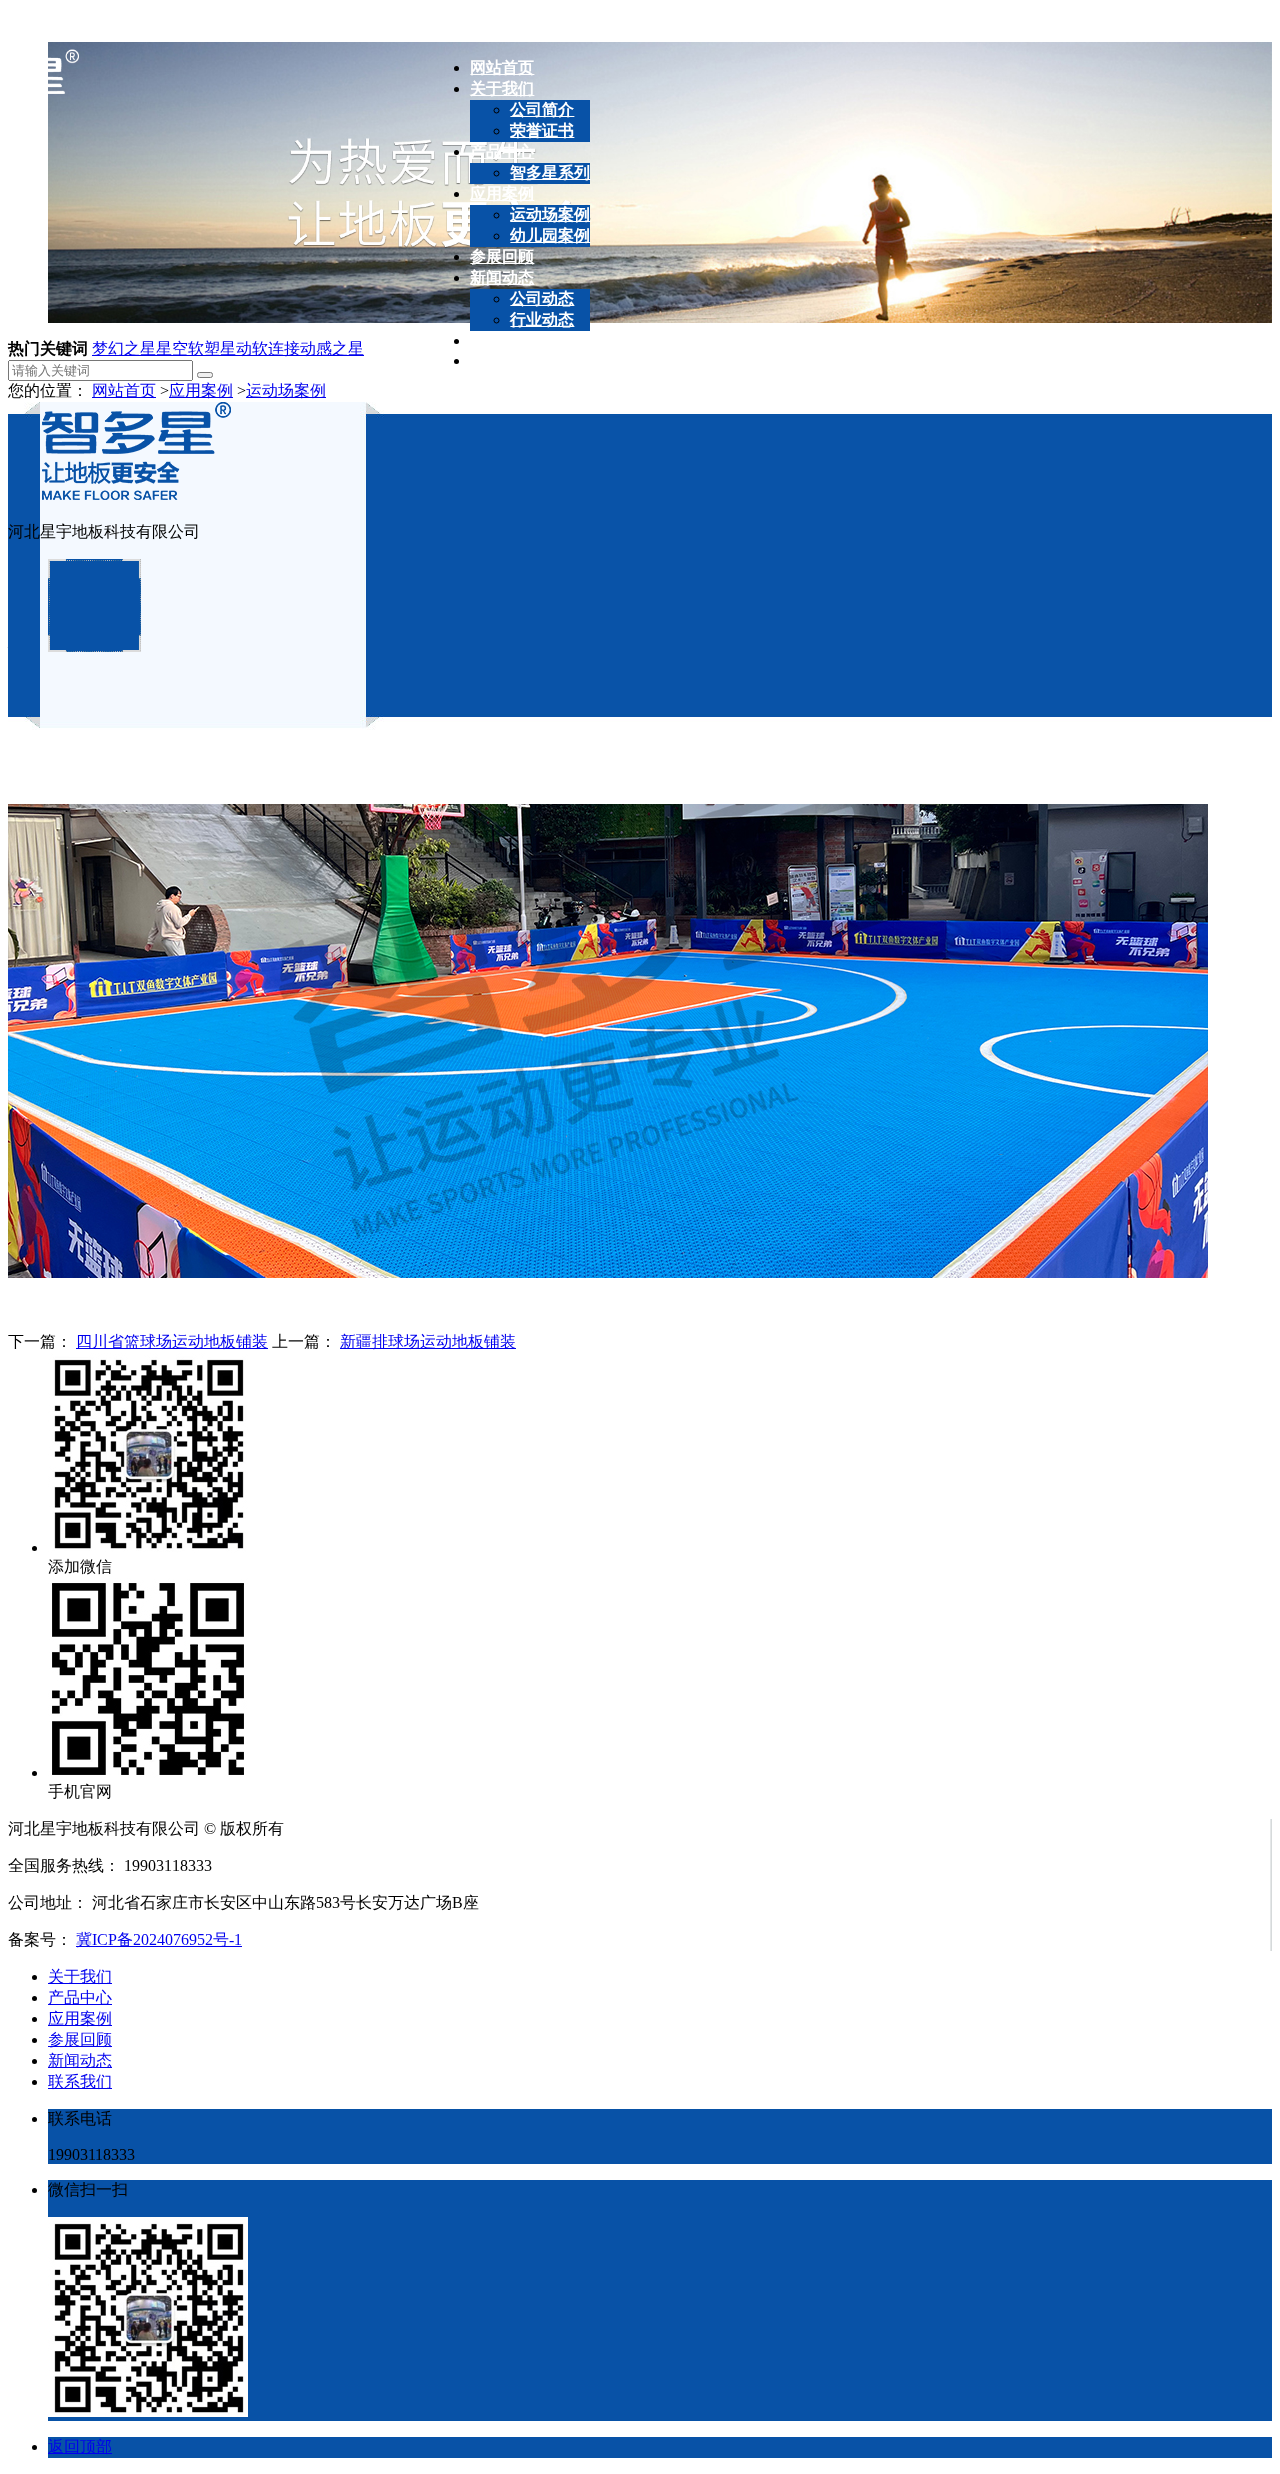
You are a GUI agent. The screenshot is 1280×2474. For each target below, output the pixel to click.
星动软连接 (260, 348)
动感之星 (332, 348)
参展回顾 (80, 2039)
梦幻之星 (124, 348)
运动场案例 (286, 390)
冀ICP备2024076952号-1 (159, 1939)
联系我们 (80, 2081)
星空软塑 (188, 348)
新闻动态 (80, 2060)
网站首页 (124, 390)
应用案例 (201, 390)
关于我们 (80, 1976)
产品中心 (80, 1997)
